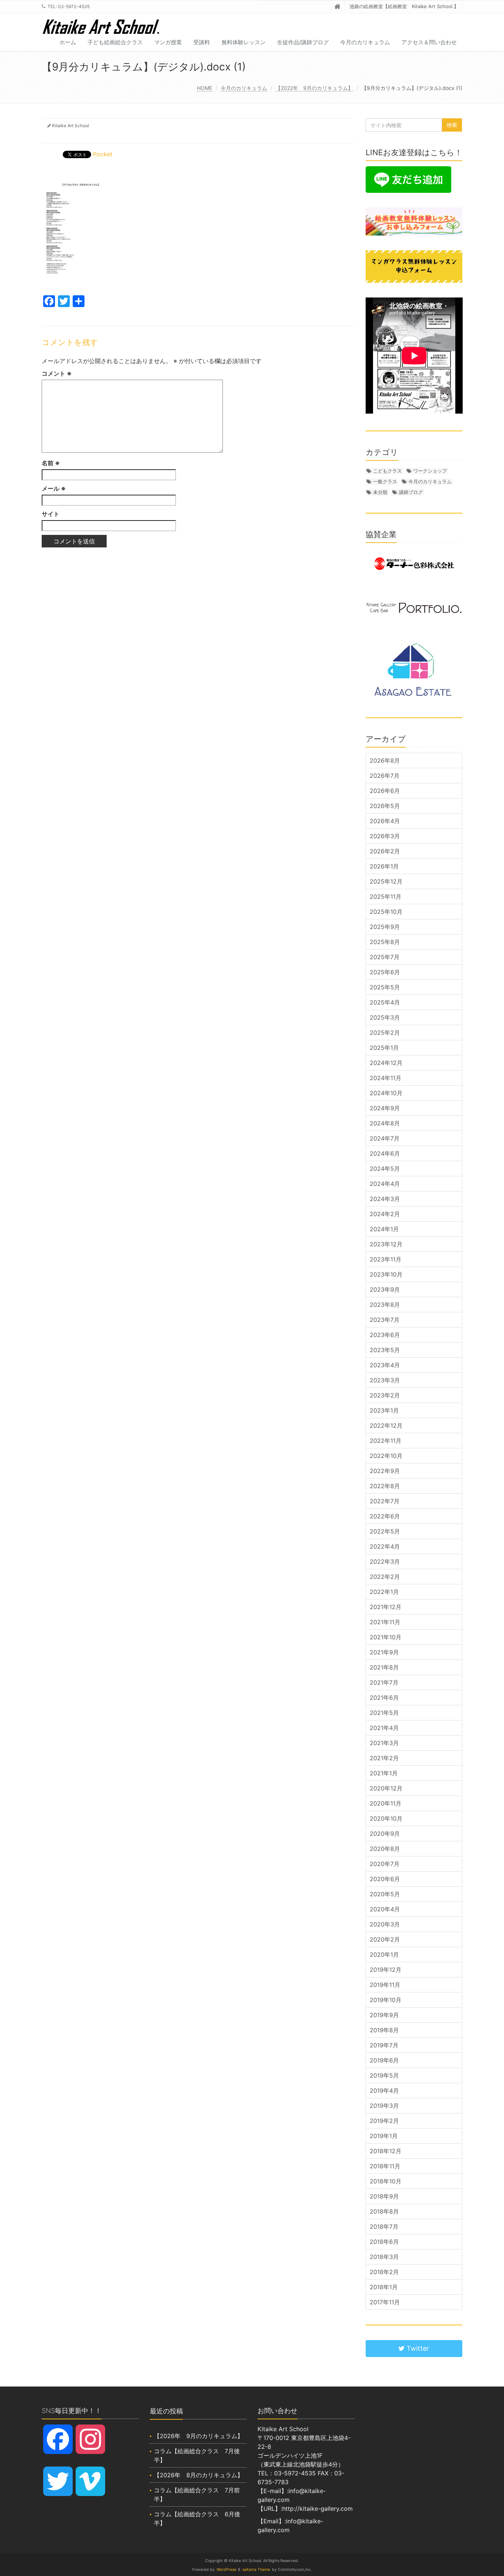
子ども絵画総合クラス (115, 42)
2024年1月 (384, 1229)
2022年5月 (385, 1531)
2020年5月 (385, 1894)
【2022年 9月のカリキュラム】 (314, 88)
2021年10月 (386, 1637)
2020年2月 (385, 1939)
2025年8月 (385, 942)
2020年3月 (385, 1924)
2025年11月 (386, 897)
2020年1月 (384, 1954)
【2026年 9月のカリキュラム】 (199, 2436)
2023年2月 (385, 1395)
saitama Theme (256, 2570)
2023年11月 (386, 1259)
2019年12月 (386, 1970)
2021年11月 (385, 1622)
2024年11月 (386, 1078)
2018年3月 (384, 2257)
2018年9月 (384, 2196)
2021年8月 (384, 1667)
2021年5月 (384, 1713)
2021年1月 (384, 1773)
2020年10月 (386, 1818)
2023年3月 (385, 1380)
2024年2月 (385, 1214)
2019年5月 (384, 2075)
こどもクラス (387, 471)
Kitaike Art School (70, 126)
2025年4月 (385, 1002)
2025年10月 (386, 912)
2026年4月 (385, 821)
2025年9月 (385, 927)
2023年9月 (385, 1289)
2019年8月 (384, 2030)
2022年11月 (386, 1441)
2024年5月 (385, 1169)
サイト (51, 514)
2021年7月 (384, 1682)
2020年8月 (385, 1849)
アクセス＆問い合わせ (429, 42)
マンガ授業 (168, 42)
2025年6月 (385, 972)
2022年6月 (385, 1516)
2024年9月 (385, 1108)
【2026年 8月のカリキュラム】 (199, 2475)
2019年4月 (384, 2091)
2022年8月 (385, 1486)
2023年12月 (386, 1244)
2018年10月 (386, 2181)
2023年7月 (385, 1320)
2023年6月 (385, 1335)
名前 (51, 463)
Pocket (103, 154)
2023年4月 (385, 1365)
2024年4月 (385, 1184)
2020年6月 (385, 1879)
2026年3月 (385, 836)
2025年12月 (386, 881)
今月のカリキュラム (365, 42)
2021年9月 (384, 1652)
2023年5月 (385, 1350)
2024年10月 (386, 1093)
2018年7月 (384, 2227)
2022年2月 (385, 1577)
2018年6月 (384, 2242)
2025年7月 (385, 957)
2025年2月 (385, 1033)
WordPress (226, 2570)
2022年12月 (386, 1425)
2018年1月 (384, 2287)
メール (54, 488)
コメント (57, 373)
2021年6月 (384, 1698)
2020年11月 (386, 1803)
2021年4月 (384, 1728)
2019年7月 (384, 2045)
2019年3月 (384, 2106)
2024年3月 (385, 1199)
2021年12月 (386, 1607)
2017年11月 (385, 2302)
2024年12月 (386, 1063)
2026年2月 (385, 851)
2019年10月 (386, 2000)
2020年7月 (385, 1864)
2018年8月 (384, 2211)
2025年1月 (384, 1048)
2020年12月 (386, 1788)
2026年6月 (385, 791)
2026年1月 (384, 866)
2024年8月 (385, 1123)
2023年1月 (384, 1410)
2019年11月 (385, 1985)
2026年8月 (385, 760)
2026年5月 (385, 806)
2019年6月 (384, 2060)
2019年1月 (384, 2136)
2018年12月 (386, 2151)
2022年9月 (385, 1471)
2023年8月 (385, 1305)
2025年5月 (385, 987)
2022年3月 (385, 1562)
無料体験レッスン (244, 42)
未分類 (380, 492)
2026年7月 (385, 776)
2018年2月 (384, 2272)
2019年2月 (384, 2121)
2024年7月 (385, 1138)
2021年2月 (384, 1758)
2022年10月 (386, 1456)
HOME (205, 88)
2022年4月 (385, 1546)
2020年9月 (385, 1834)
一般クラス (385, 481)
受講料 (202, 42)
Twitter (417, 2348)
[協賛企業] (414, 564)
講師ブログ (411, 492)
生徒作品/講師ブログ (303, 42)
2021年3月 (384, 1743)
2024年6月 (385, 1153)
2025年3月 (385, 1017)
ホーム (68, 42)
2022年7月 (385, 1501)
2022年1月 (384, 1592)
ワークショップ (430, 471)
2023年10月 (386, 1274)
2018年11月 (385, 2166)
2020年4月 (385, 1909)
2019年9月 (384, 2015)
